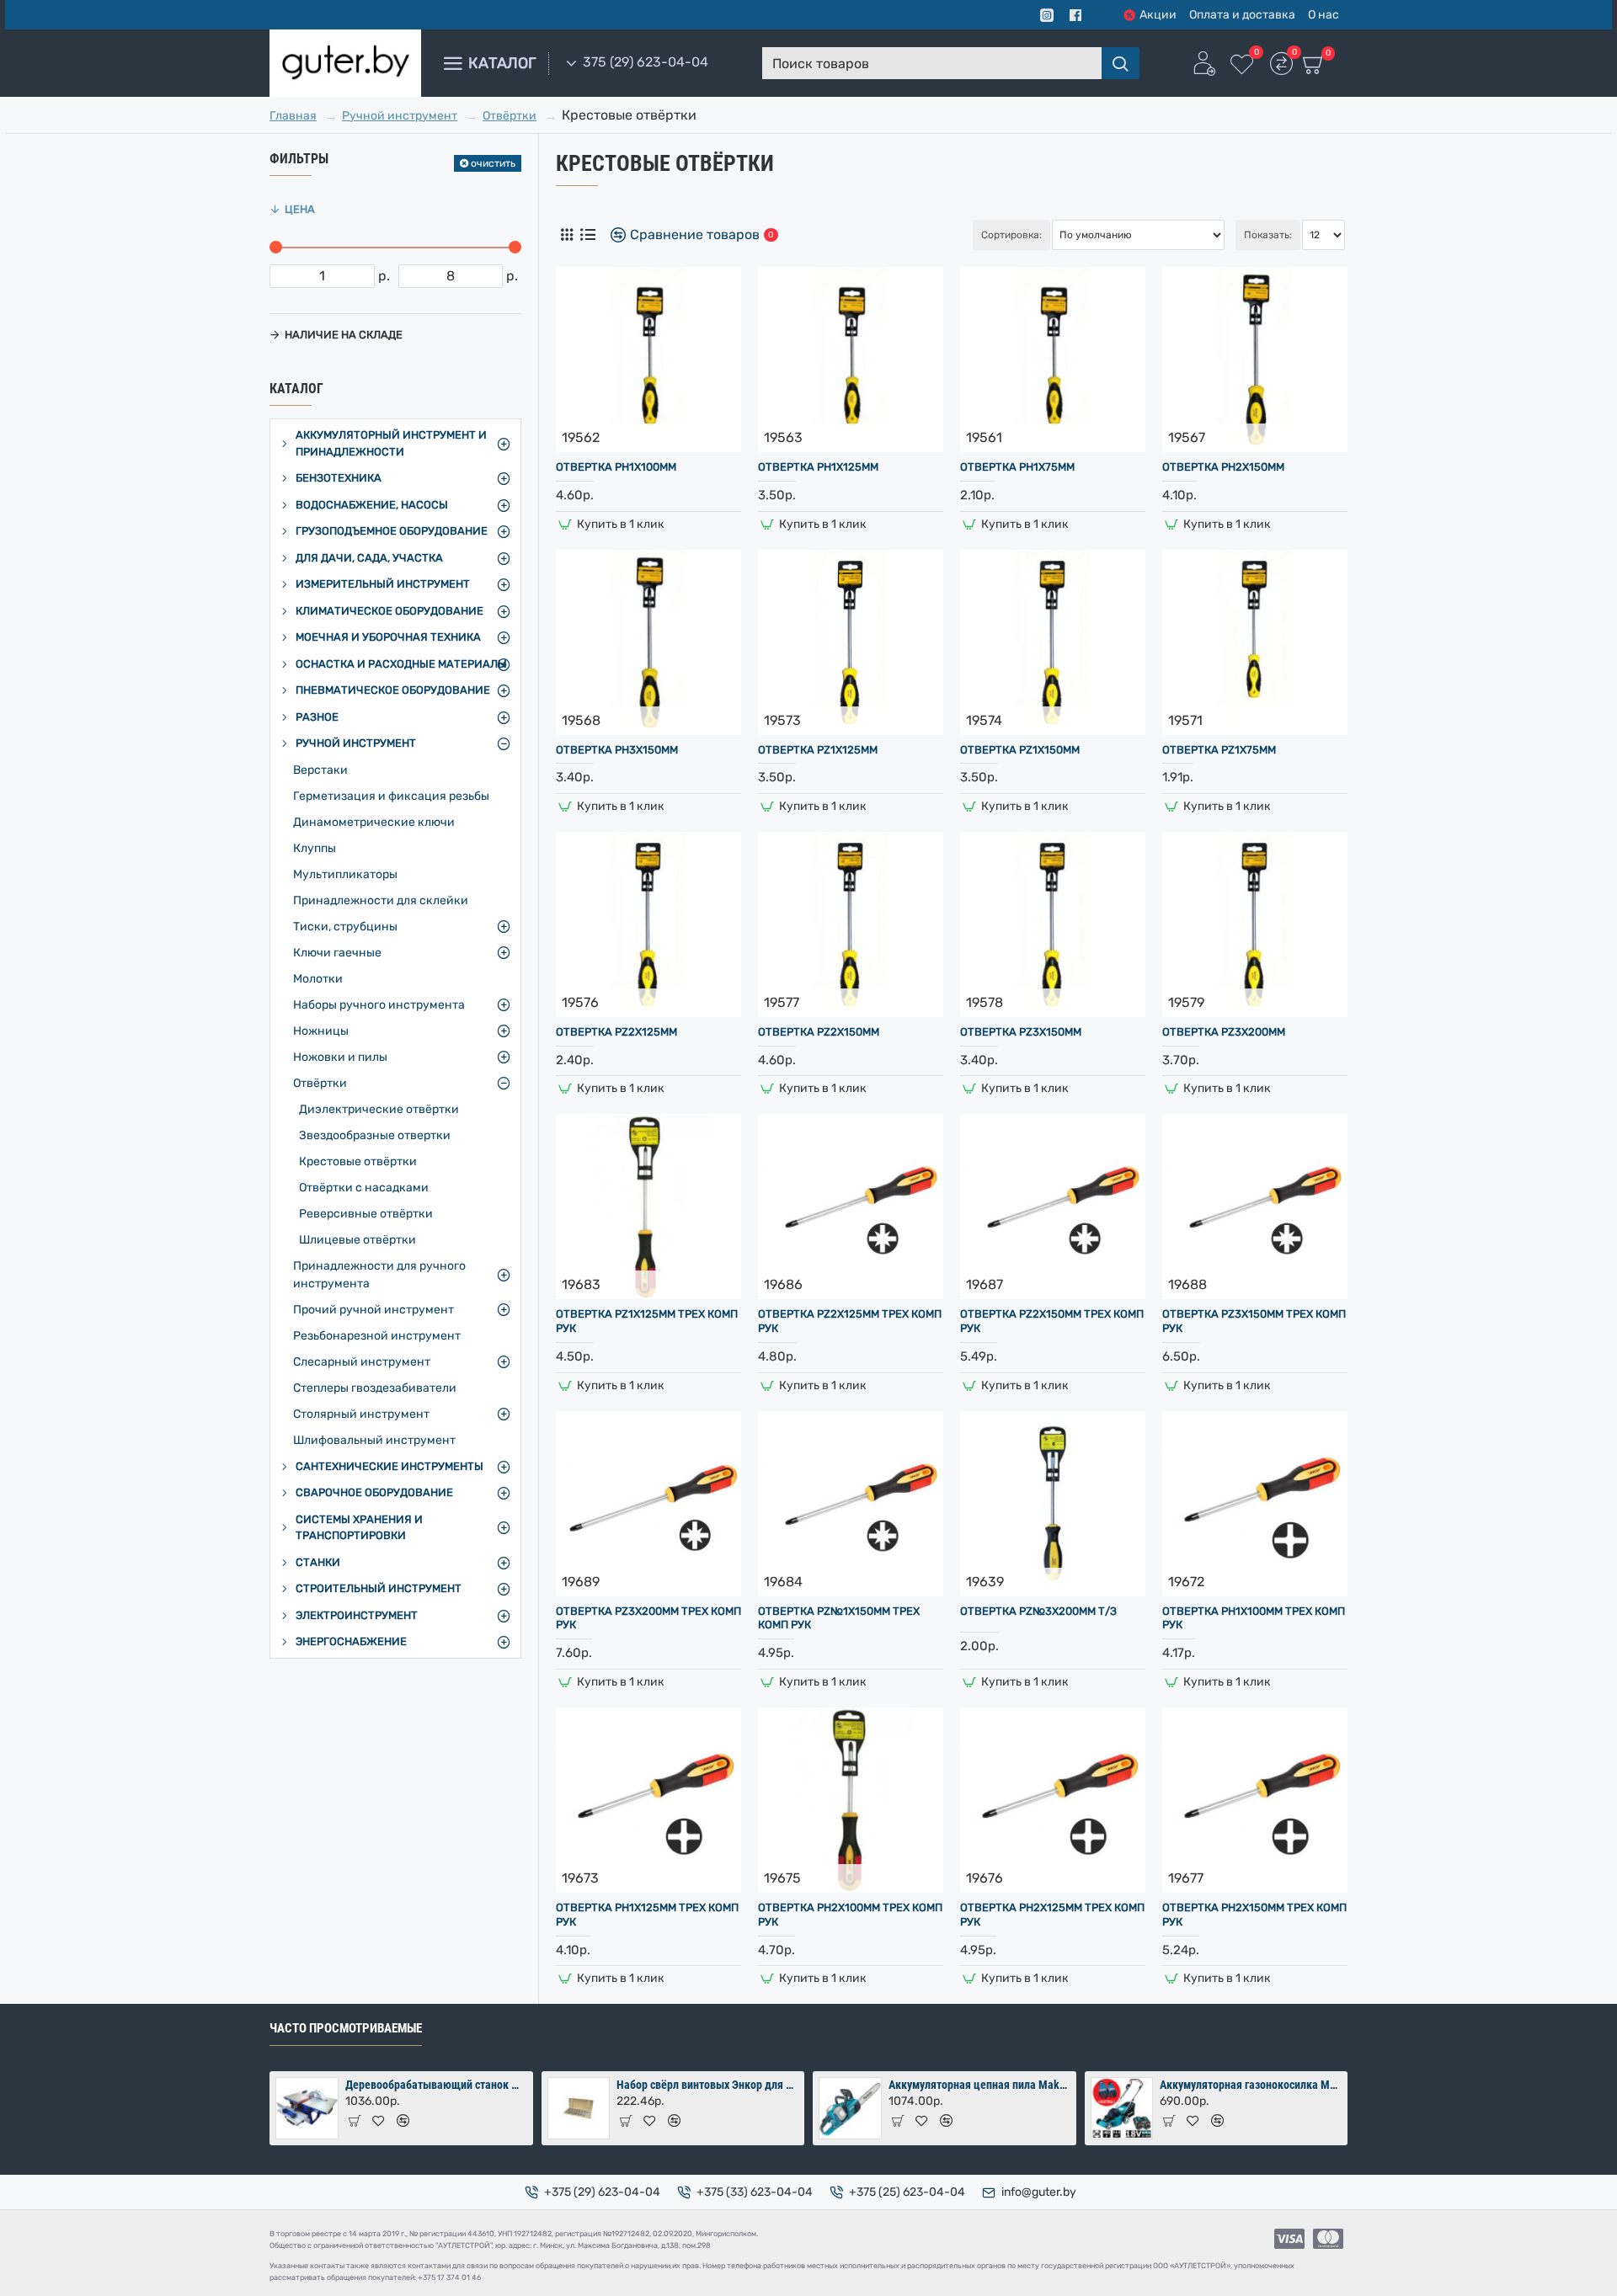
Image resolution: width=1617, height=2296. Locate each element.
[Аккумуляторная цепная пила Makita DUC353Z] (850, 2109)
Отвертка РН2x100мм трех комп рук (850, 1915)
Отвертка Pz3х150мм (1021, 1032)
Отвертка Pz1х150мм (1020, 750)
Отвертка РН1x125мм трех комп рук (647, 1915)
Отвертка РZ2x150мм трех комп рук (1052, 1321)
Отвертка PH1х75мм (1017, 467)
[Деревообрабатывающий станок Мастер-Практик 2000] (307, 2109)
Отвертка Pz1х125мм (818, 750)
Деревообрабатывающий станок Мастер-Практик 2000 (436, 2085)
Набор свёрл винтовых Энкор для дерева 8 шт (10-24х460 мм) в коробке (707, 2085)
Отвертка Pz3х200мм (1224, 1032)
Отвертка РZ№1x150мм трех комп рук (839, 1618)
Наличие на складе (344, 335)
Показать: (1268, 235)
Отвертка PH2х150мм (1223, 467)
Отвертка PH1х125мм (818, 467)
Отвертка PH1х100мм (616, 467)
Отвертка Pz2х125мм (616, 1032)
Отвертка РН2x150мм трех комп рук (1254, 1915)
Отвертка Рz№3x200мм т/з (1038, 1611)
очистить (493, 163)
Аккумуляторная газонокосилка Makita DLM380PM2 (1251, 2085)
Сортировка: (1011, 235)
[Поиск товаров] (1121, 63)
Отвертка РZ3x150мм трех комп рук (1254, 1321)
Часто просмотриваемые (346, 2028)
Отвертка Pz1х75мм (1219, 750)
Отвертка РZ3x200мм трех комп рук (648, 1618)
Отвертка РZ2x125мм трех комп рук (850, 1321)
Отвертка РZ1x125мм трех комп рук (647, 1321)
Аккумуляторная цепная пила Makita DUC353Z (979, 2085)
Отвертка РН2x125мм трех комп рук (1052, 1915)
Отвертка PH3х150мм (617, 750)
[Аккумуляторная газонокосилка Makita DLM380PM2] (1122, 2109)
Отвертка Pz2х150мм (819, 1032)
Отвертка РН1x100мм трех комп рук (1254, 1618)
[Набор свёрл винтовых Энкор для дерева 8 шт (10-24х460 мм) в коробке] (579, 2109)
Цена (300, 209)
